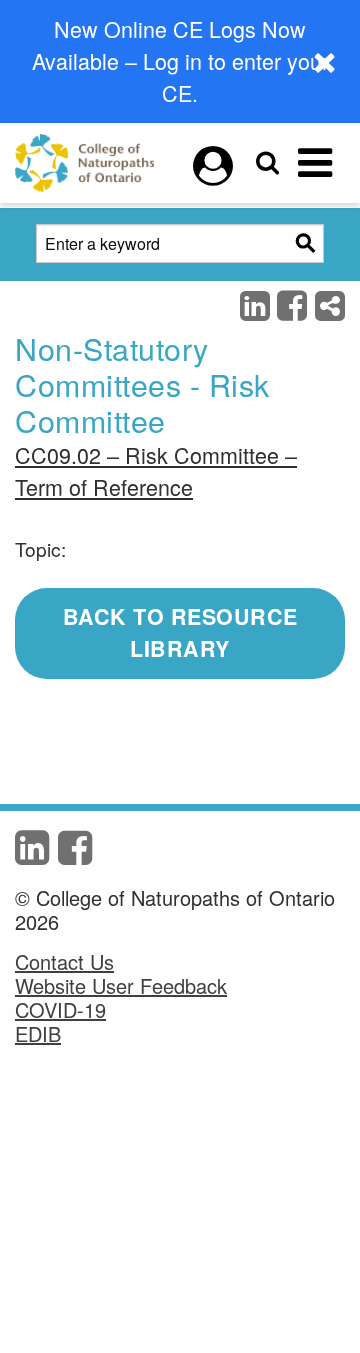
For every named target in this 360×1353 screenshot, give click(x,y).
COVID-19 (60, 1010)
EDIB (38, 1034)
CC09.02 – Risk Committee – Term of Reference (156, 470)
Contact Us (64, 962)
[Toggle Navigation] (315, 163)
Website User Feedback (121, 986)
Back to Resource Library (180, 632)
